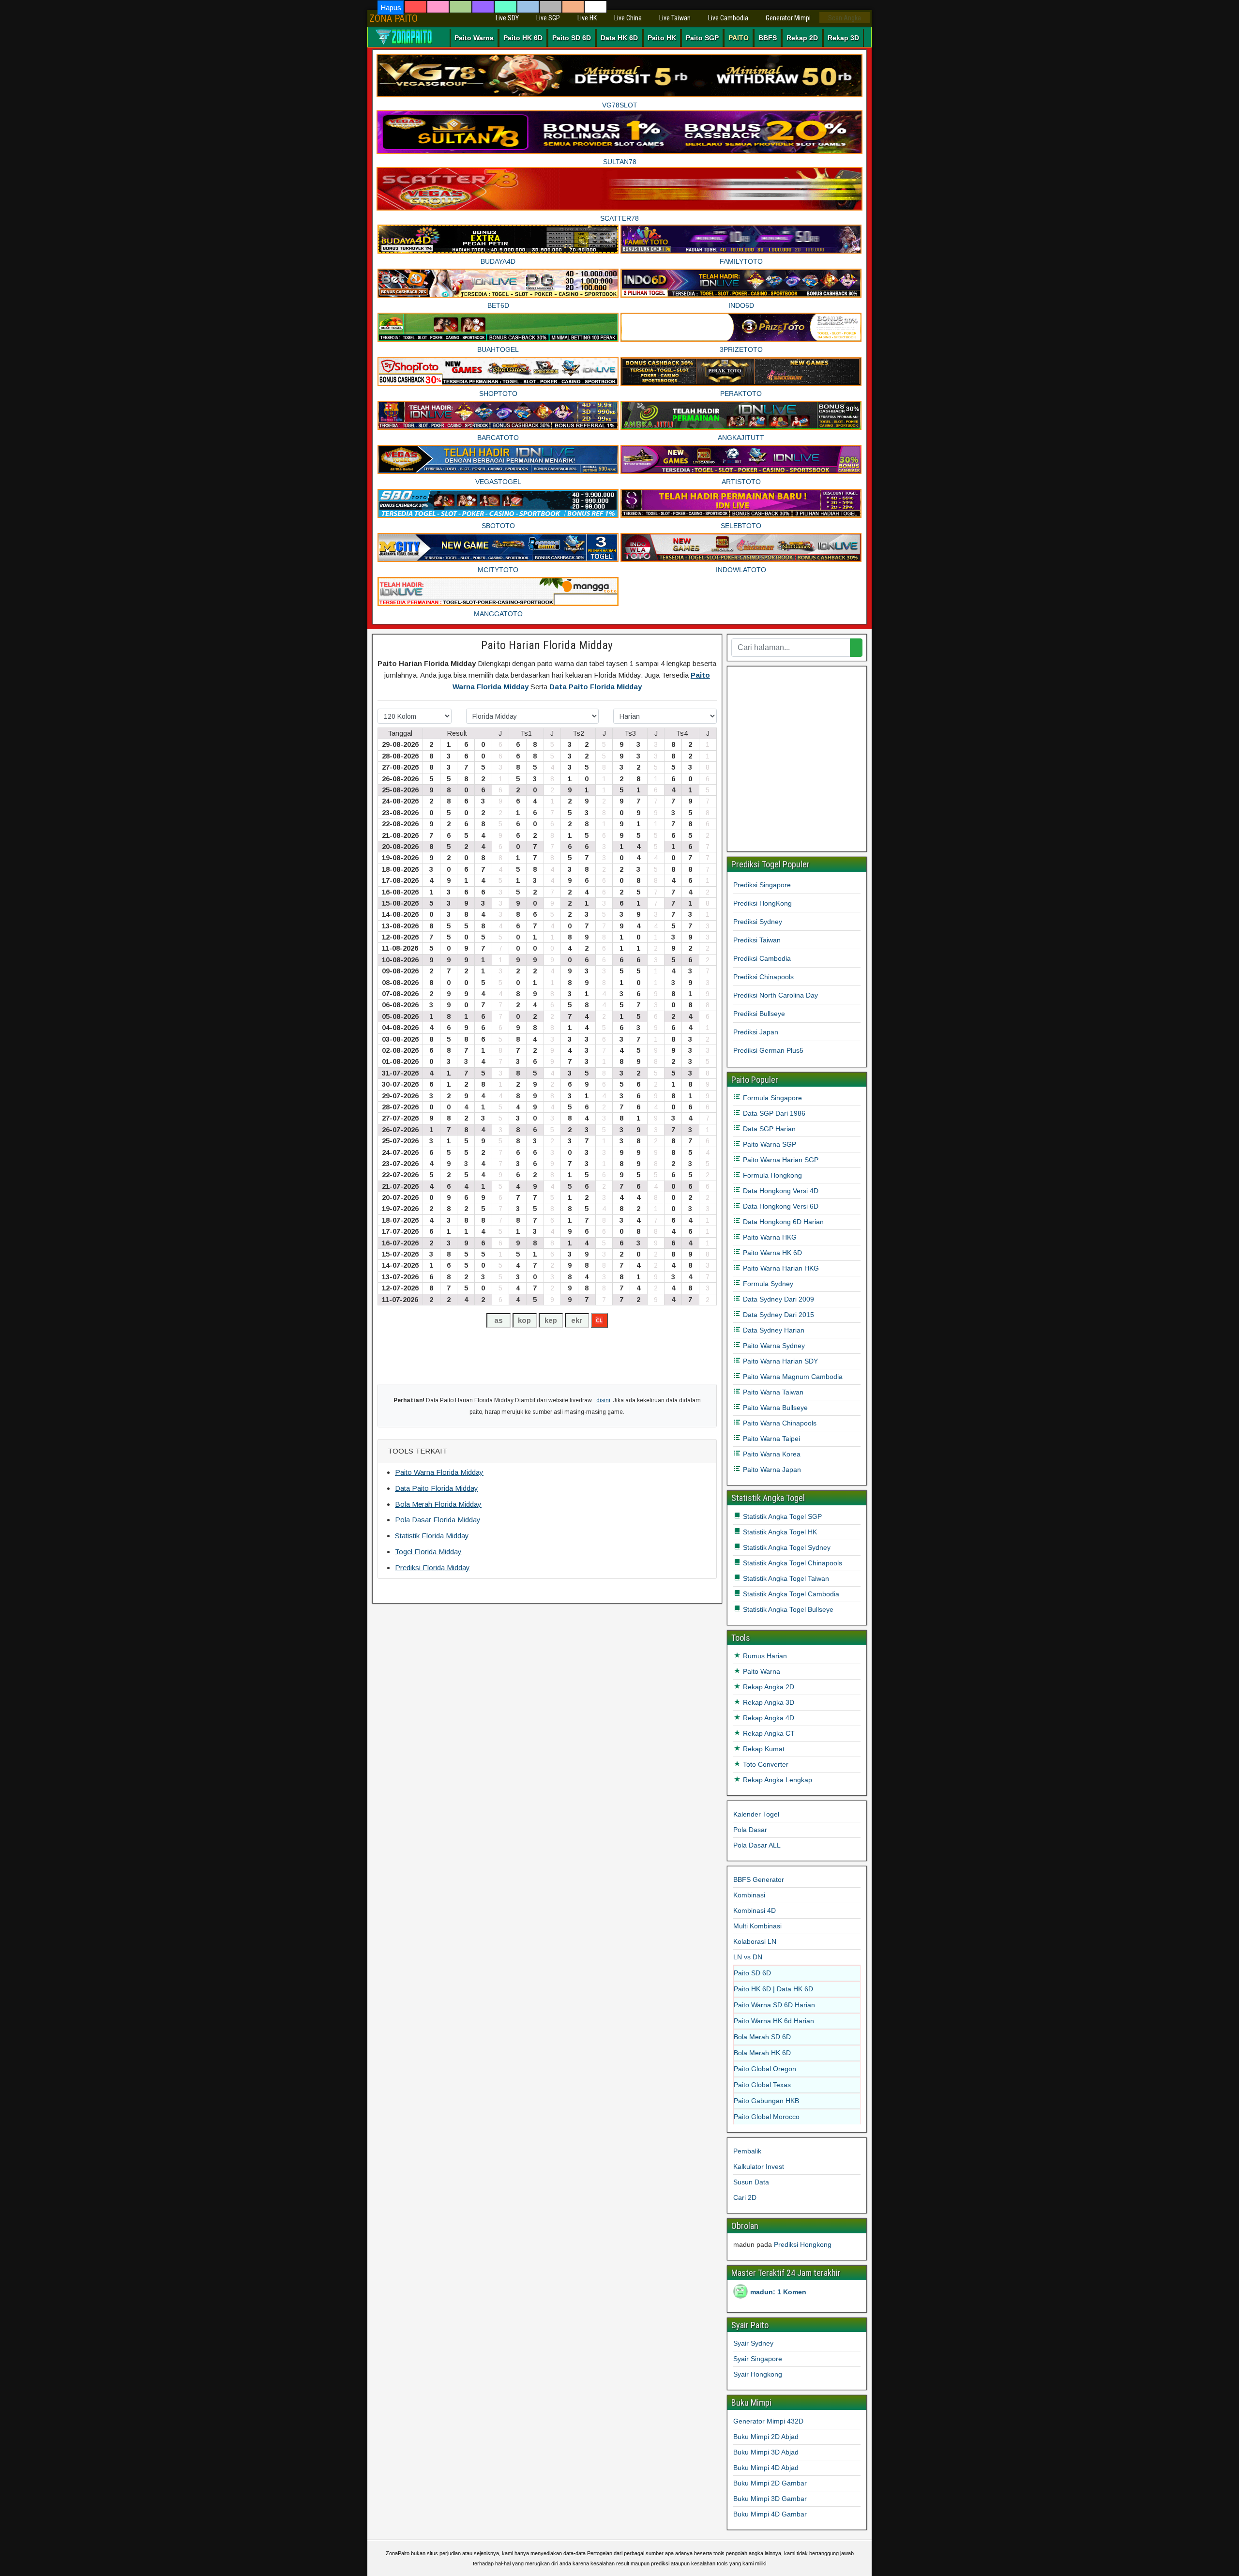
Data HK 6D (619, 38)
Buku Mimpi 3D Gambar (770, 2499)
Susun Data (751, 2182)
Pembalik (747, 2151)
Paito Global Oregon (765, 2069)
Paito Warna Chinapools (779, 1423)
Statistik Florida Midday (432, 1536)
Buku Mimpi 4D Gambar (770, 2514)
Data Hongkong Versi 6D (780, 1206)
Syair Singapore (758, 2359)
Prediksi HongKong (763, 903)
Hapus (391, 8)
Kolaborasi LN (755, 1941)
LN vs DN (748, 1957)
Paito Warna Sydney (773, 1346)
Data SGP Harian (768, 1129)
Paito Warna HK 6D (771, 1253)
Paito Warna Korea (771, 1454)
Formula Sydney (767, 1284)
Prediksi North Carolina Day (776, 995)
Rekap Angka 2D (768, 1687)
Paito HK (662, 38)
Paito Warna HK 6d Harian (774, 2021)
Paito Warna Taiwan (772, 1392)
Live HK (587, 18)
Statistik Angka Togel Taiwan (785, 1578)
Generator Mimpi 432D (768, 2421)
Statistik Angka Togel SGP (781, 1516)
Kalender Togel (756, 1814)
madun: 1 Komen (778, 2292)
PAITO (739, 38)
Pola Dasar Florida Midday (438, 1520)
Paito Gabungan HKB (766, 2101)
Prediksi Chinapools (763, 977)
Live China (628, 18)
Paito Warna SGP (769, 1144)
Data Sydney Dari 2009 (778, 1299)
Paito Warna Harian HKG (780, 1268)
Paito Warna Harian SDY (779, 1361)
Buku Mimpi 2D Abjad (766, 2437)
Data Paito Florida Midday (596, 687)
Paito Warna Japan (771, 1470)
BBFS (768, 38)
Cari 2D (745, 2197)
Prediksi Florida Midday (432, 1568)
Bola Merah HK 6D (762, 2053)
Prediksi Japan (756, 1032)
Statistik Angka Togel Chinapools (792, 1563)
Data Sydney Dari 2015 (778, 1315)
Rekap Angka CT (768, 1733)
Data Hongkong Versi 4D (780, 1191)
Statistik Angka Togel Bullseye (787, 1609)
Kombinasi (749, 1895)
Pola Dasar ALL (757, 1845)
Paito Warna (474, 38)
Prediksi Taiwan (757, 940)
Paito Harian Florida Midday (547, 645)
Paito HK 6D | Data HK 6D (773, 1989)
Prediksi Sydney (758, 922)
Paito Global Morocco (767, 2117)
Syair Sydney (753, 2343)
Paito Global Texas (762, 2085)
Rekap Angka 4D (768, 1718)
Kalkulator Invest (759, 2167)
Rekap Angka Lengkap (777, 1780)
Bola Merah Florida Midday (438, 1504)
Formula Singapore (771, 1098)
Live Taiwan (675, 18)
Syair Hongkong (758, 2374)
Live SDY (507, 18)
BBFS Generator (759, 1879)
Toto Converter (765, 1764)
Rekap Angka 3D (768, 1702)
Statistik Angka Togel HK (779, 1532)
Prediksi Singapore (762, 885)
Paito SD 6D (572, 38)
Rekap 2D (802, 38)
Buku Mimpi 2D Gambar (770, 2483)
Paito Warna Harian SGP (780, 1160)
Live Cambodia (728, 18)
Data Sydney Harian (773, 1330)
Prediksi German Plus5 (768, 1050)
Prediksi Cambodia (762, 958)
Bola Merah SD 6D (762, 2037)
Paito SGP (702, 38)
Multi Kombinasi (757, 1926)
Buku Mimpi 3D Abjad (766, 2452)
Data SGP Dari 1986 (773, 1113)
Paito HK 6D (523, 38)
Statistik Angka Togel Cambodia (790, 1594)
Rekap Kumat (763, 1749)
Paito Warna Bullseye (774, 1408)
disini (603, 1400)
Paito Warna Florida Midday (439, 1472)
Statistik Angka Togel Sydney (786, 1547)
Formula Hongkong (771, 1175)
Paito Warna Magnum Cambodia (792, 1377)
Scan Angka (845, 18)
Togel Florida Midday (428, 1552)
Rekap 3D (843, 38)
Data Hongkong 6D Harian (782, 1222)
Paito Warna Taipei (771, 1439)
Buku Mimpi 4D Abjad (766, 2468)
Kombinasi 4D (755, 1910)
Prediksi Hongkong (803, 2244)
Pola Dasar (750, 1830)
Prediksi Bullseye (759, 1014)
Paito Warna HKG (769, 1237)
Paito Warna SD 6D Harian (774, 2005)
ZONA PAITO (393, 18)
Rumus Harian (764, 1656)
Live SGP (548, 18)
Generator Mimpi (788, 18)
